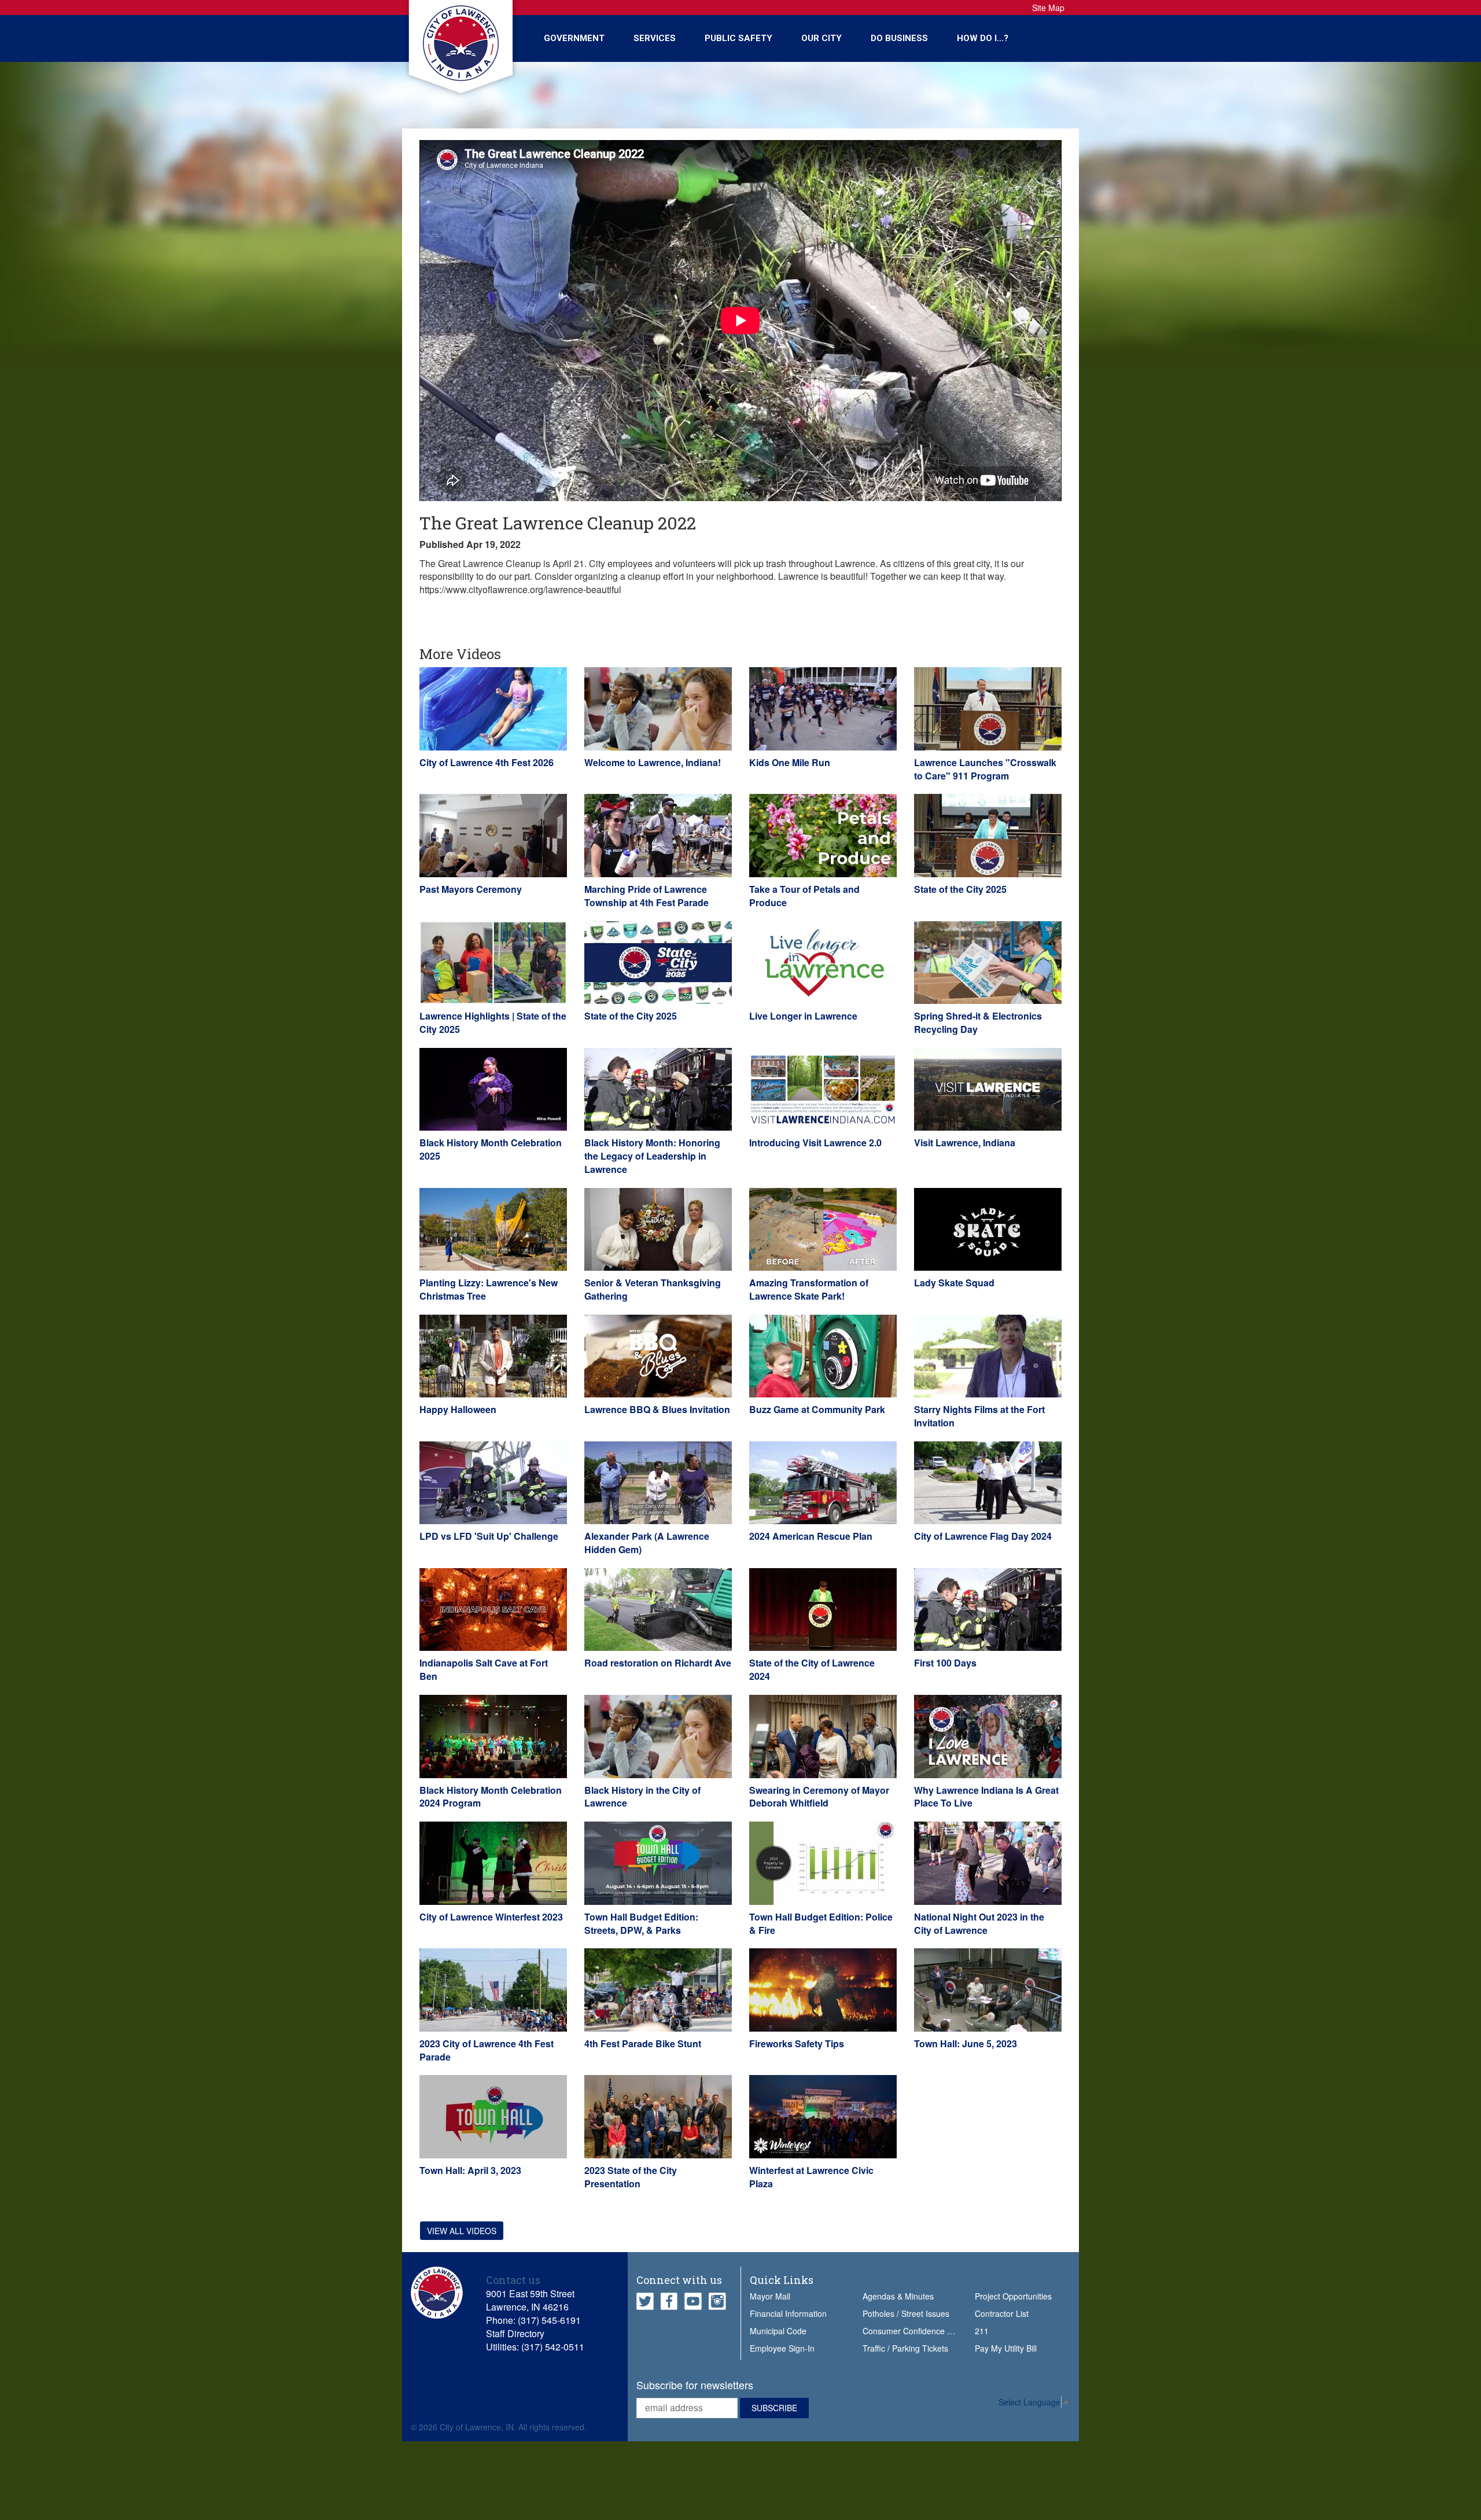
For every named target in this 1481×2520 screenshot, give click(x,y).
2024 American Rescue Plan (811, 1536)
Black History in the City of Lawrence (642, 1797)
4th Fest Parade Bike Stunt (643, 2043)
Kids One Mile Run (790, 762)
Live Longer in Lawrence (803, 1016)
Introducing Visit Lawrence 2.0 (815, 1143)
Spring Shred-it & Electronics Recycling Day (978, 1022)
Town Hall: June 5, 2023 (966, 2043)
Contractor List (1002, 2313)
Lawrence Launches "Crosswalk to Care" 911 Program (985, 769)
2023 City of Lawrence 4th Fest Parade (487, 2050)
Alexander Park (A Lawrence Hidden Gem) (647, 1543)
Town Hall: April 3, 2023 (470, 2170)
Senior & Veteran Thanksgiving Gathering (653, 1289)
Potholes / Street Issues (906, 2313)
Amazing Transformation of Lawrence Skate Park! (809, 1289)
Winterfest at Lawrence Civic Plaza (811, 2177)
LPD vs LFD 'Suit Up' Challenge (489, 1536)
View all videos (462, 2231)
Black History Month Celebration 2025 (491, 1149)
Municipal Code (778, 2331)
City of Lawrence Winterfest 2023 (491, 1917)
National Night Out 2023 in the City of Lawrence (979, 1923)
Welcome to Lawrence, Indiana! (653, 762)
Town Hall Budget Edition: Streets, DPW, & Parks (641, 1923)
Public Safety (738, 38)
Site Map (1048, 8)
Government (574, 38)
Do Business (899, 38)
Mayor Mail (770, 2296)
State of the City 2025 (960, 889)
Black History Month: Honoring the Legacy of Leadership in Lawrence (652, 1156)
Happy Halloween (458, 1409)
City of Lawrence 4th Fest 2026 (487, 762)
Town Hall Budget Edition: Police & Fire (821, 1923)
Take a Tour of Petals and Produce (804, 896)
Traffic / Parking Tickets (905, 2348)
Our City (821, 38)
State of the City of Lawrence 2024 (812, 1669)
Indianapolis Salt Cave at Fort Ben (484, 1669)
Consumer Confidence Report (917, 2331)
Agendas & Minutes (898, 2296)
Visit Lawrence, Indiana (965, 1143)
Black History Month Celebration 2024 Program (491, 1797)
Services (655, 38)
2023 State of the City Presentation (631, 2177)
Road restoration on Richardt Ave (658, 1663)
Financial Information (788, 2313)
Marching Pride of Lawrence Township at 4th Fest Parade (646, 896)
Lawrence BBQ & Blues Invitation (657, 1409)
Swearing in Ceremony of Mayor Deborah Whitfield (819, 1797)
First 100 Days (945, 1663)
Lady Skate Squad (954, 1283)
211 (982, 2331)
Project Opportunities (1013, 2296)
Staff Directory (515, 2333)
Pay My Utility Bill (1006, 2348)
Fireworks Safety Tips (797, 2043)
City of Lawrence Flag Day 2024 (983, 1536)
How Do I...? (983, 38)
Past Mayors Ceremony (471, 889)
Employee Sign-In (782, 2348)
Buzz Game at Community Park (817, 1409)
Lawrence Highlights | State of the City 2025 (493, 1022)
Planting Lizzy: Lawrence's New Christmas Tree (489, 1289)
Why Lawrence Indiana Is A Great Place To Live (986, 1797)
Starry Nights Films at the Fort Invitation (979, 1416)
